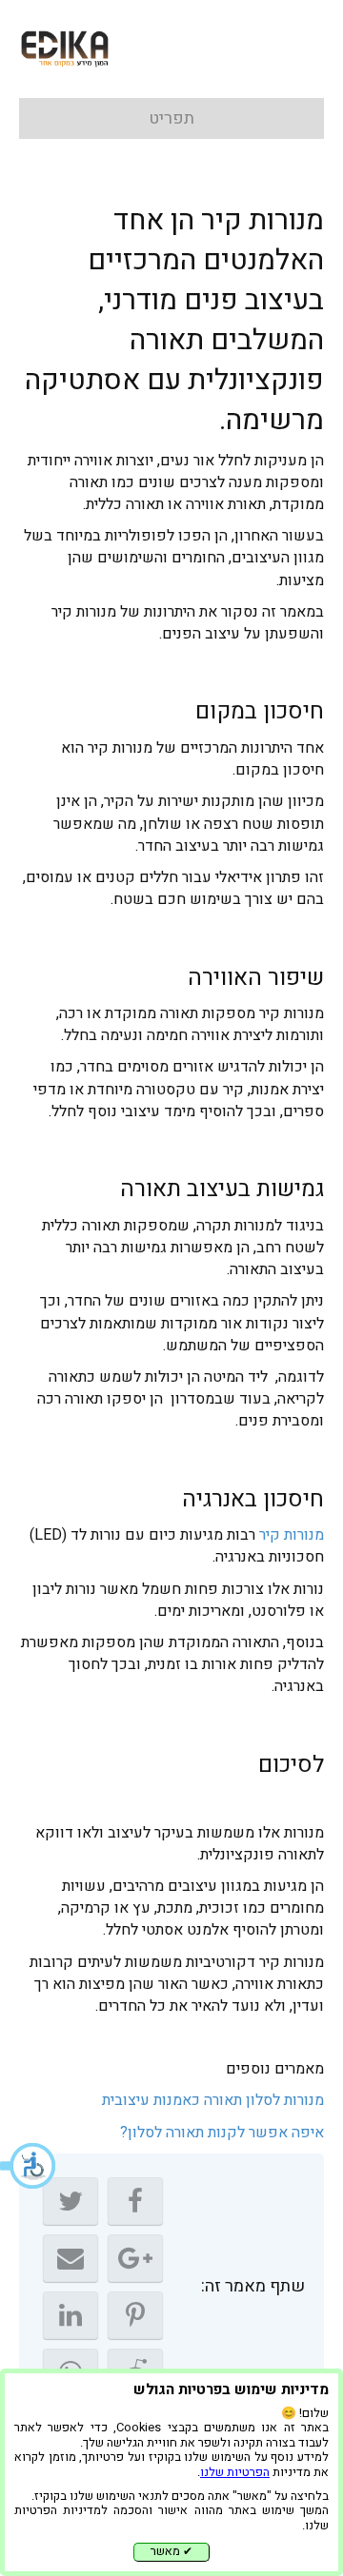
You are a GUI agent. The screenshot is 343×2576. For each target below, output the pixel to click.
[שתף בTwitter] (71, 2201)
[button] (29, 2166)
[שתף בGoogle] (135, 2258)
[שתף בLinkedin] (71, 2315)
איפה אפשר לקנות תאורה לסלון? (222, 2133)
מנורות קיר (292, 1535)
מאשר (171, 2551)
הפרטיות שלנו (235, 2472)
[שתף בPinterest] (135, 2315)
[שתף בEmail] (71, 2258)
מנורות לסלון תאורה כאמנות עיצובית (213, 2100)
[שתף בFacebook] (135, 2201)
